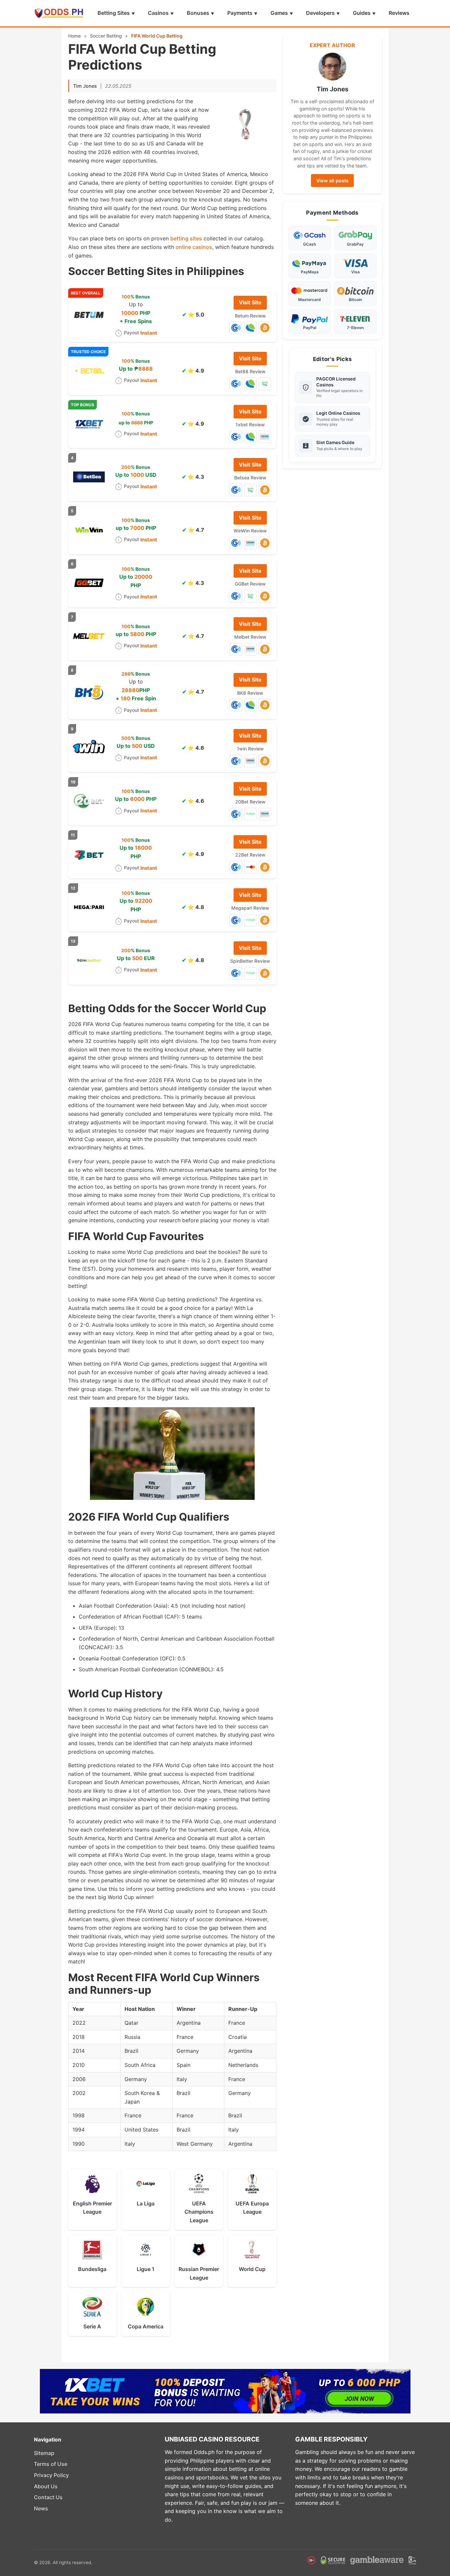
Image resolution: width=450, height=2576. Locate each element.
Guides (362, 13)
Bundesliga (92, 2269)
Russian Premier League (199, 2273)
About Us (46, 2486)
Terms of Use (51, 2464)
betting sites (186, 238)
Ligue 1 (146, 2269)
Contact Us (48, 2497)
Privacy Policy (51, 2475)
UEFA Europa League (252, 2208)
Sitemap (44, 2453)
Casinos (158, 13)
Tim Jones (85, 86)
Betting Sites (114, 13)
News (41, 2508)
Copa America (146, 2326)
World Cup (252, 2269)
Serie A (92, 2326)
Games (279, 13)
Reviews (399, 13)
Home (74, 36)
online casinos (194, 247)
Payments (240, 13)
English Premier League (92, 2208)
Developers (320, 13)
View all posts (332, 181)
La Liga (146, 2203)
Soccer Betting (106, 36)
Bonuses (198, 13)
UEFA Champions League (199, 2212)
